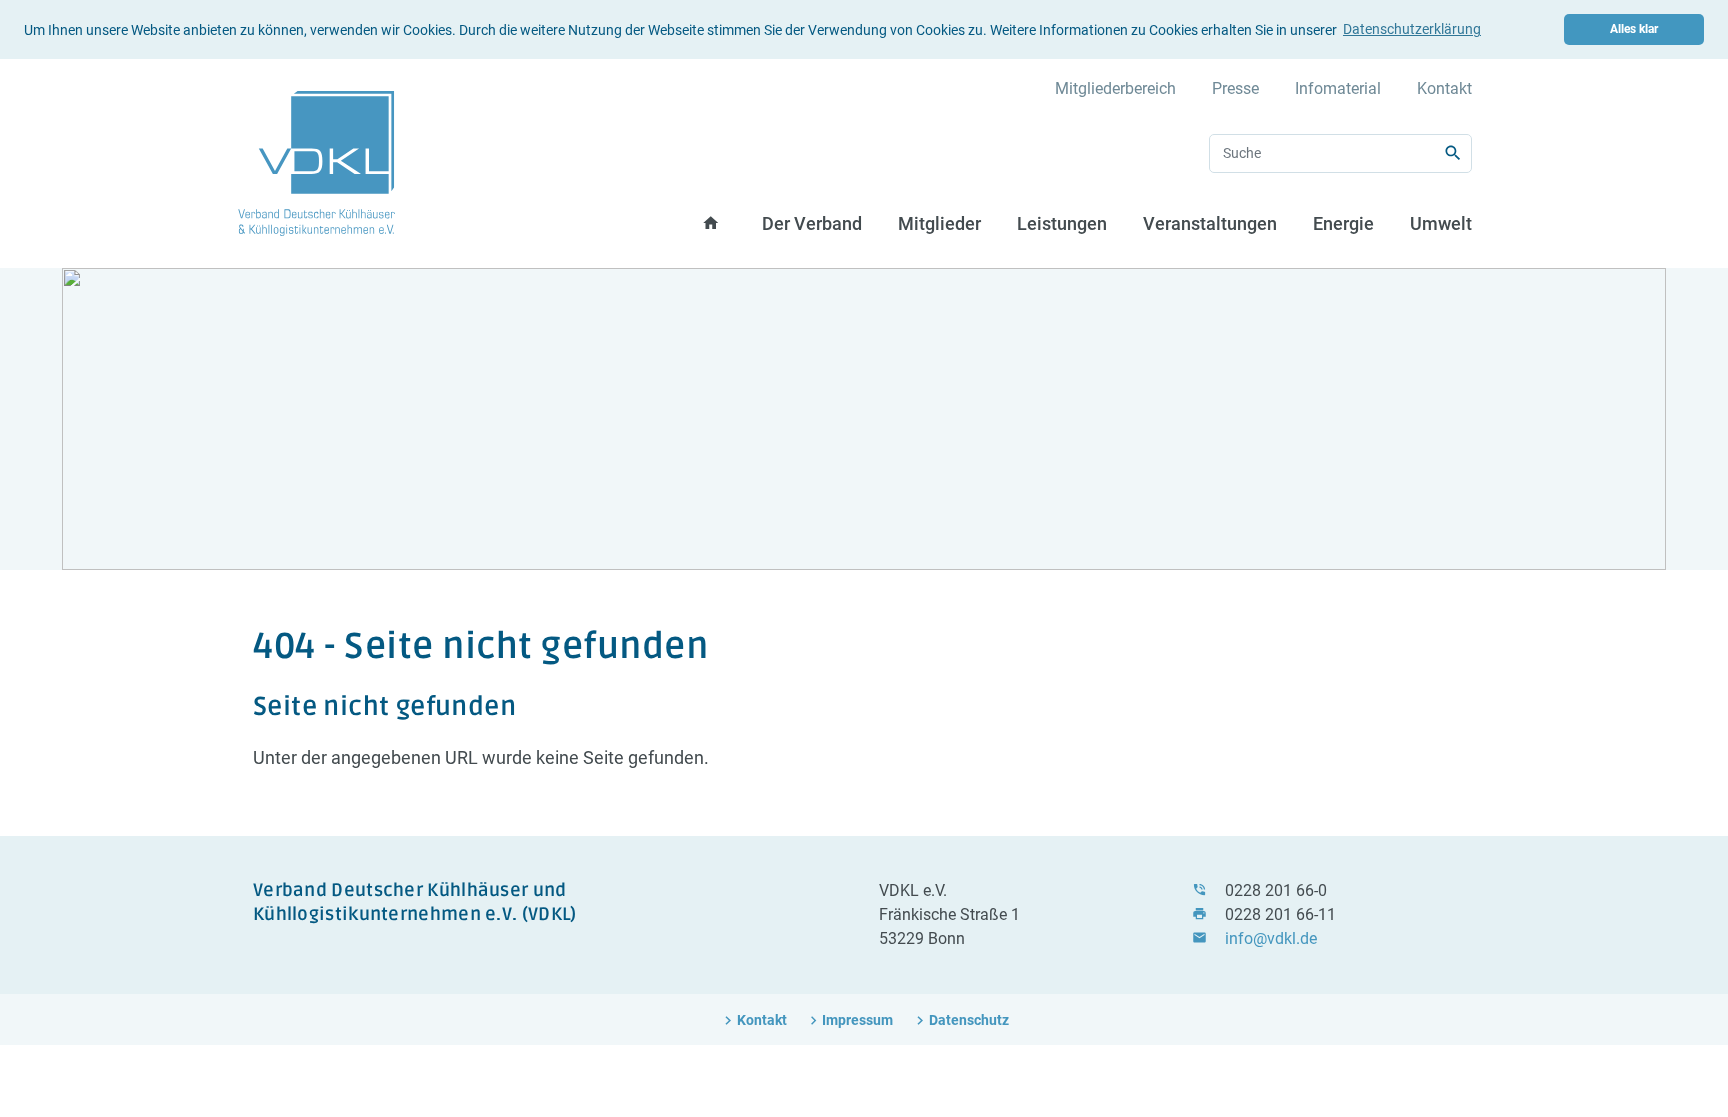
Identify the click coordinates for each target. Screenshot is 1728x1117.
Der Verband (812, 223)
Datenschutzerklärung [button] (1412, 29)
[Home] (316, 163)
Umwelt (1441, 223)
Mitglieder (939, 223)
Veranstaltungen (1210, 223)
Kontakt (1444, 88)
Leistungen (1062, 223)
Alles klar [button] (1634, 29)
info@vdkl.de (1271, 938)
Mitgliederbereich (1115, 88)
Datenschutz (969, 1020)
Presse (1235, 88)
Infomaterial (1338, 88)
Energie (1343, 223)
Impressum (857, 1020)
